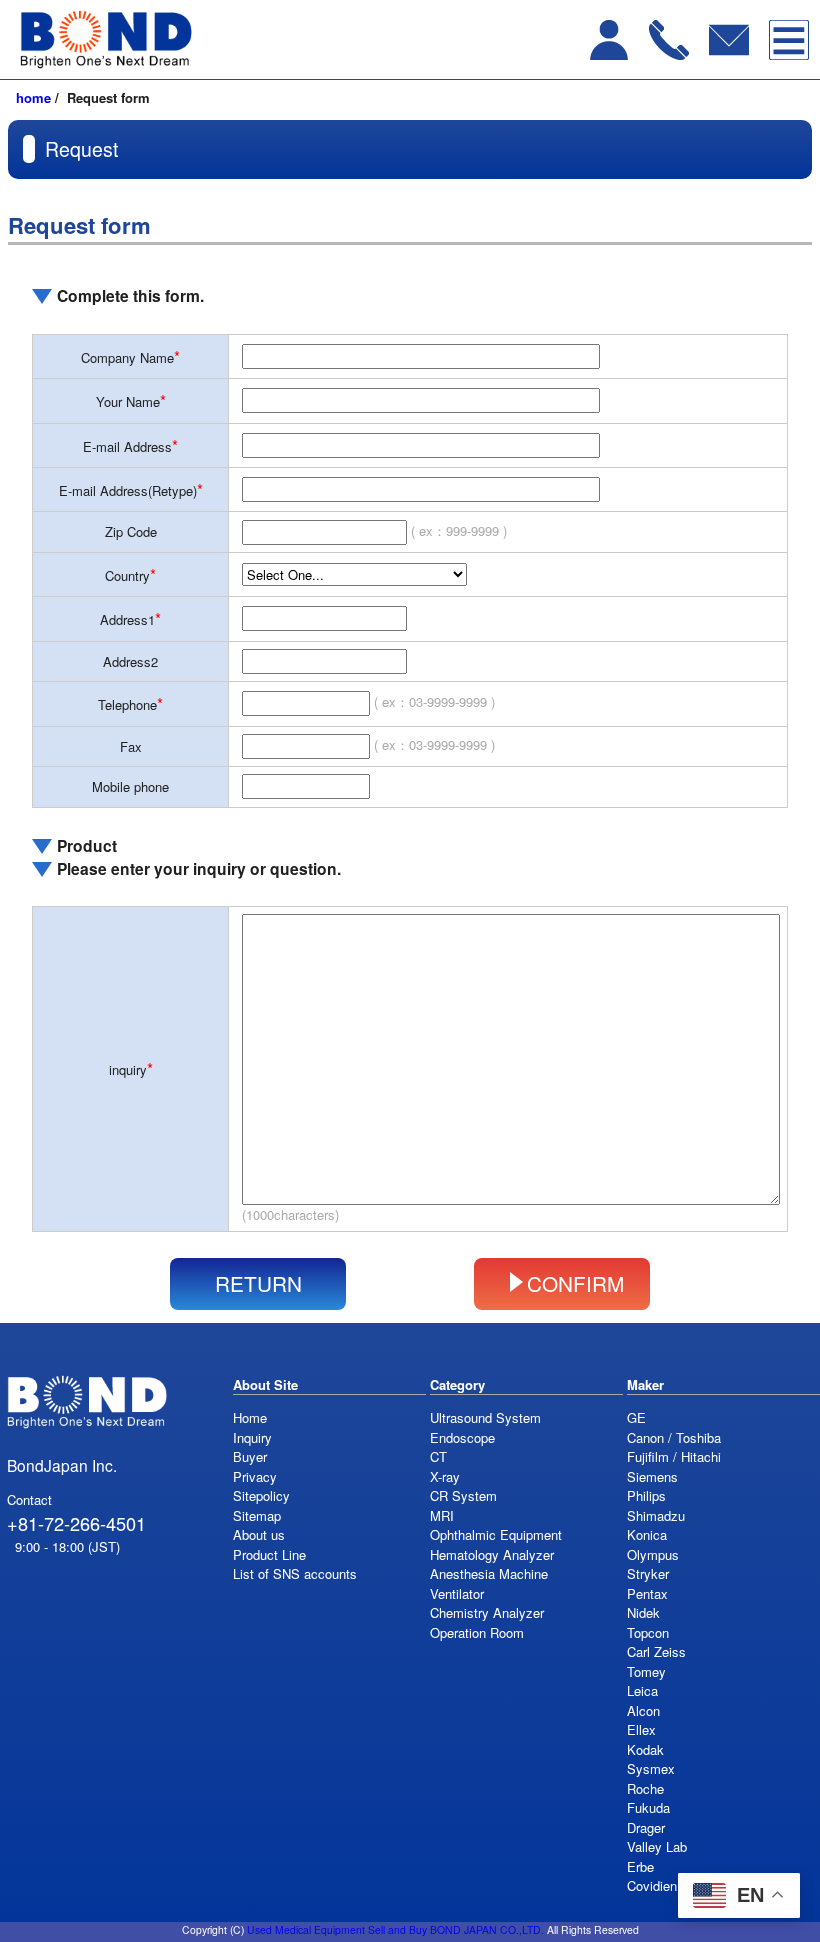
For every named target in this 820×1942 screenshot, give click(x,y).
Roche (645, 1788)
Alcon (643, 1710)
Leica (642, 1690)
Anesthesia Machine (489, 1573)
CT (438, 1456)
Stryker (648, 1573)
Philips (646, 1495)
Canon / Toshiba (674, 1437)
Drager (646, 1827)
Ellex (641, 1729)
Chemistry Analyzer (487, 1612)
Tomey (646, 1671)
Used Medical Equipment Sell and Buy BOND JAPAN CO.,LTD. (395, 1929)
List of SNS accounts (295, 1573)
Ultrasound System (485, 1417)
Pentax (647, 1593)
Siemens (652, 1476)
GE (636, 1417)
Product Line (269, 1554)
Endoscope (462, 1437)
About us (259, 1534)
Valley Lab (657, 1846)
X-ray (445, 1476)
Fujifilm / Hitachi (674, 1456)
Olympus (653, 1554)
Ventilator (457, 1593)
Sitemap (257, 1515)
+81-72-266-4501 (76, 1523)
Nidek (643, 1612)
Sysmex (651, 1768)
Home (250, 1417)
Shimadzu (656, 1515)
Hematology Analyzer (492, 1554)
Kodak (645, 1749)
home (33, 97)
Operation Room (477, 1632)
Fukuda (648, 1807)
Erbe (640, 1866)
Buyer (250, 1456)
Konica (647, 1534)
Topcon (648, 1632)
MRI (442, 1515)
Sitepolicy (261, 1495)
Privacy (255, 1476)
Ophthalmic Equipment (496, 1534)
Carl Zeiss (656, 1651)
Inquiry (252, 1437)
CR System (463, 1495)
